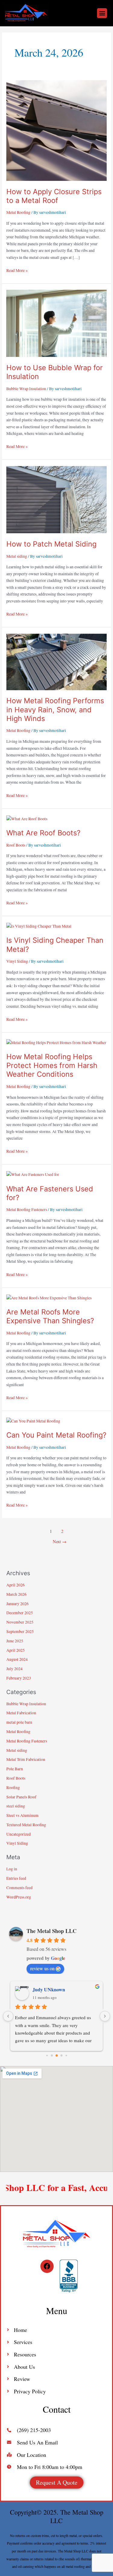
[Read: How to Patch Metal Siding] (56, 499)
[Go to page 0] (47, 2056)
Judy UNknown (49, 1989)
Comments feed (19, 1888)
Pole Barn (15, 1769)
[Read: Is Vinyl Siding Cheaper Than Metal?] (39, 926)
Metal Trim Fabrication (26, 1759)
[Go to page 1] (52, 2056)
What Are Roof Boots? (43, 833)
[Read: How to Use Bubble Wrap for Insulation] (56, 323)
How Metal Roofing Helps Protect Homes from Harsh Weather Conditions (52, 1065)
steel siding (16, 1806)
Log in (12, 1869)
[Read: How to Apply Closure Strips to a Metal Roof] (56, 130)
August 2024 (17, 1659)
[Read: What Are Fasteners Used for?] (33, 1174)
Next (60, 1541)
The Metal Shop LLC (52, 1931)
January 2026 (17, 1604)
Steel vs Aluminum (22, 1815)
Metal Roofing (18, 212)
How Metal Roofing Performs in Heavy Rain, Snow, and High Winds (55, 709)
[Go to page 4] (66, 2056)
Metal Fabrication (21, 1713)
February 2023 (19, 1678)
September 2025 (20, 1631)
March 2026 (16, 1594)
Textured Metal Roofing (26, 1825)
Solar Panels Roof (21, 1797)
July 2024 (14, 1669)
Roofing (13, 1788)
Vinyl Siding (17, 961)
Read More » (17, 270)
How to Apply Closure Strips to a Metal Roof (54, 196)
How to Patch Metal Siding (51, 544)
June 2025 (15, 1641)
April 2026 (16, 1585)
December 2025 (20, 1613)
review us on (42, 1968)
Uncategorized (19, 1834)
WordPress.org (19, 1897)
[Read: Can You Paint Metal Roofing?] (33, 1420)
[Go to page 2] (57, 2055)
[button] (102, 13)
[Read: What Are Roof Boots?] (27, 818)
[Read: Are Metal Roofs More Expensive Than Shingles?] (49, 1297)
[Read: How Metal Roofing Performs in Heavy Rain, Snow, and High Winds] (56, 661)
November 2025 (20, 1622)
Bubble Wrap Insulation (26, 389)
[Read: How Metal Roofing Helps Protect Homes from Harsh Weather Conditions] (56, 1042)
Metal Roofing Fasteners (27, 1210)
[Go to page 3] (61, 2056)
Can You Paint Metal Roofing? (56, 1435)
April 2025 (16, 1650)
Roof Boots (16, 845)
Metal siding (17, 556)
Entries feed (16, 1878)
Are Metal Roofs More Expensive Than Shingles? (50, 1316)
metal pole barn (19, 1722)
